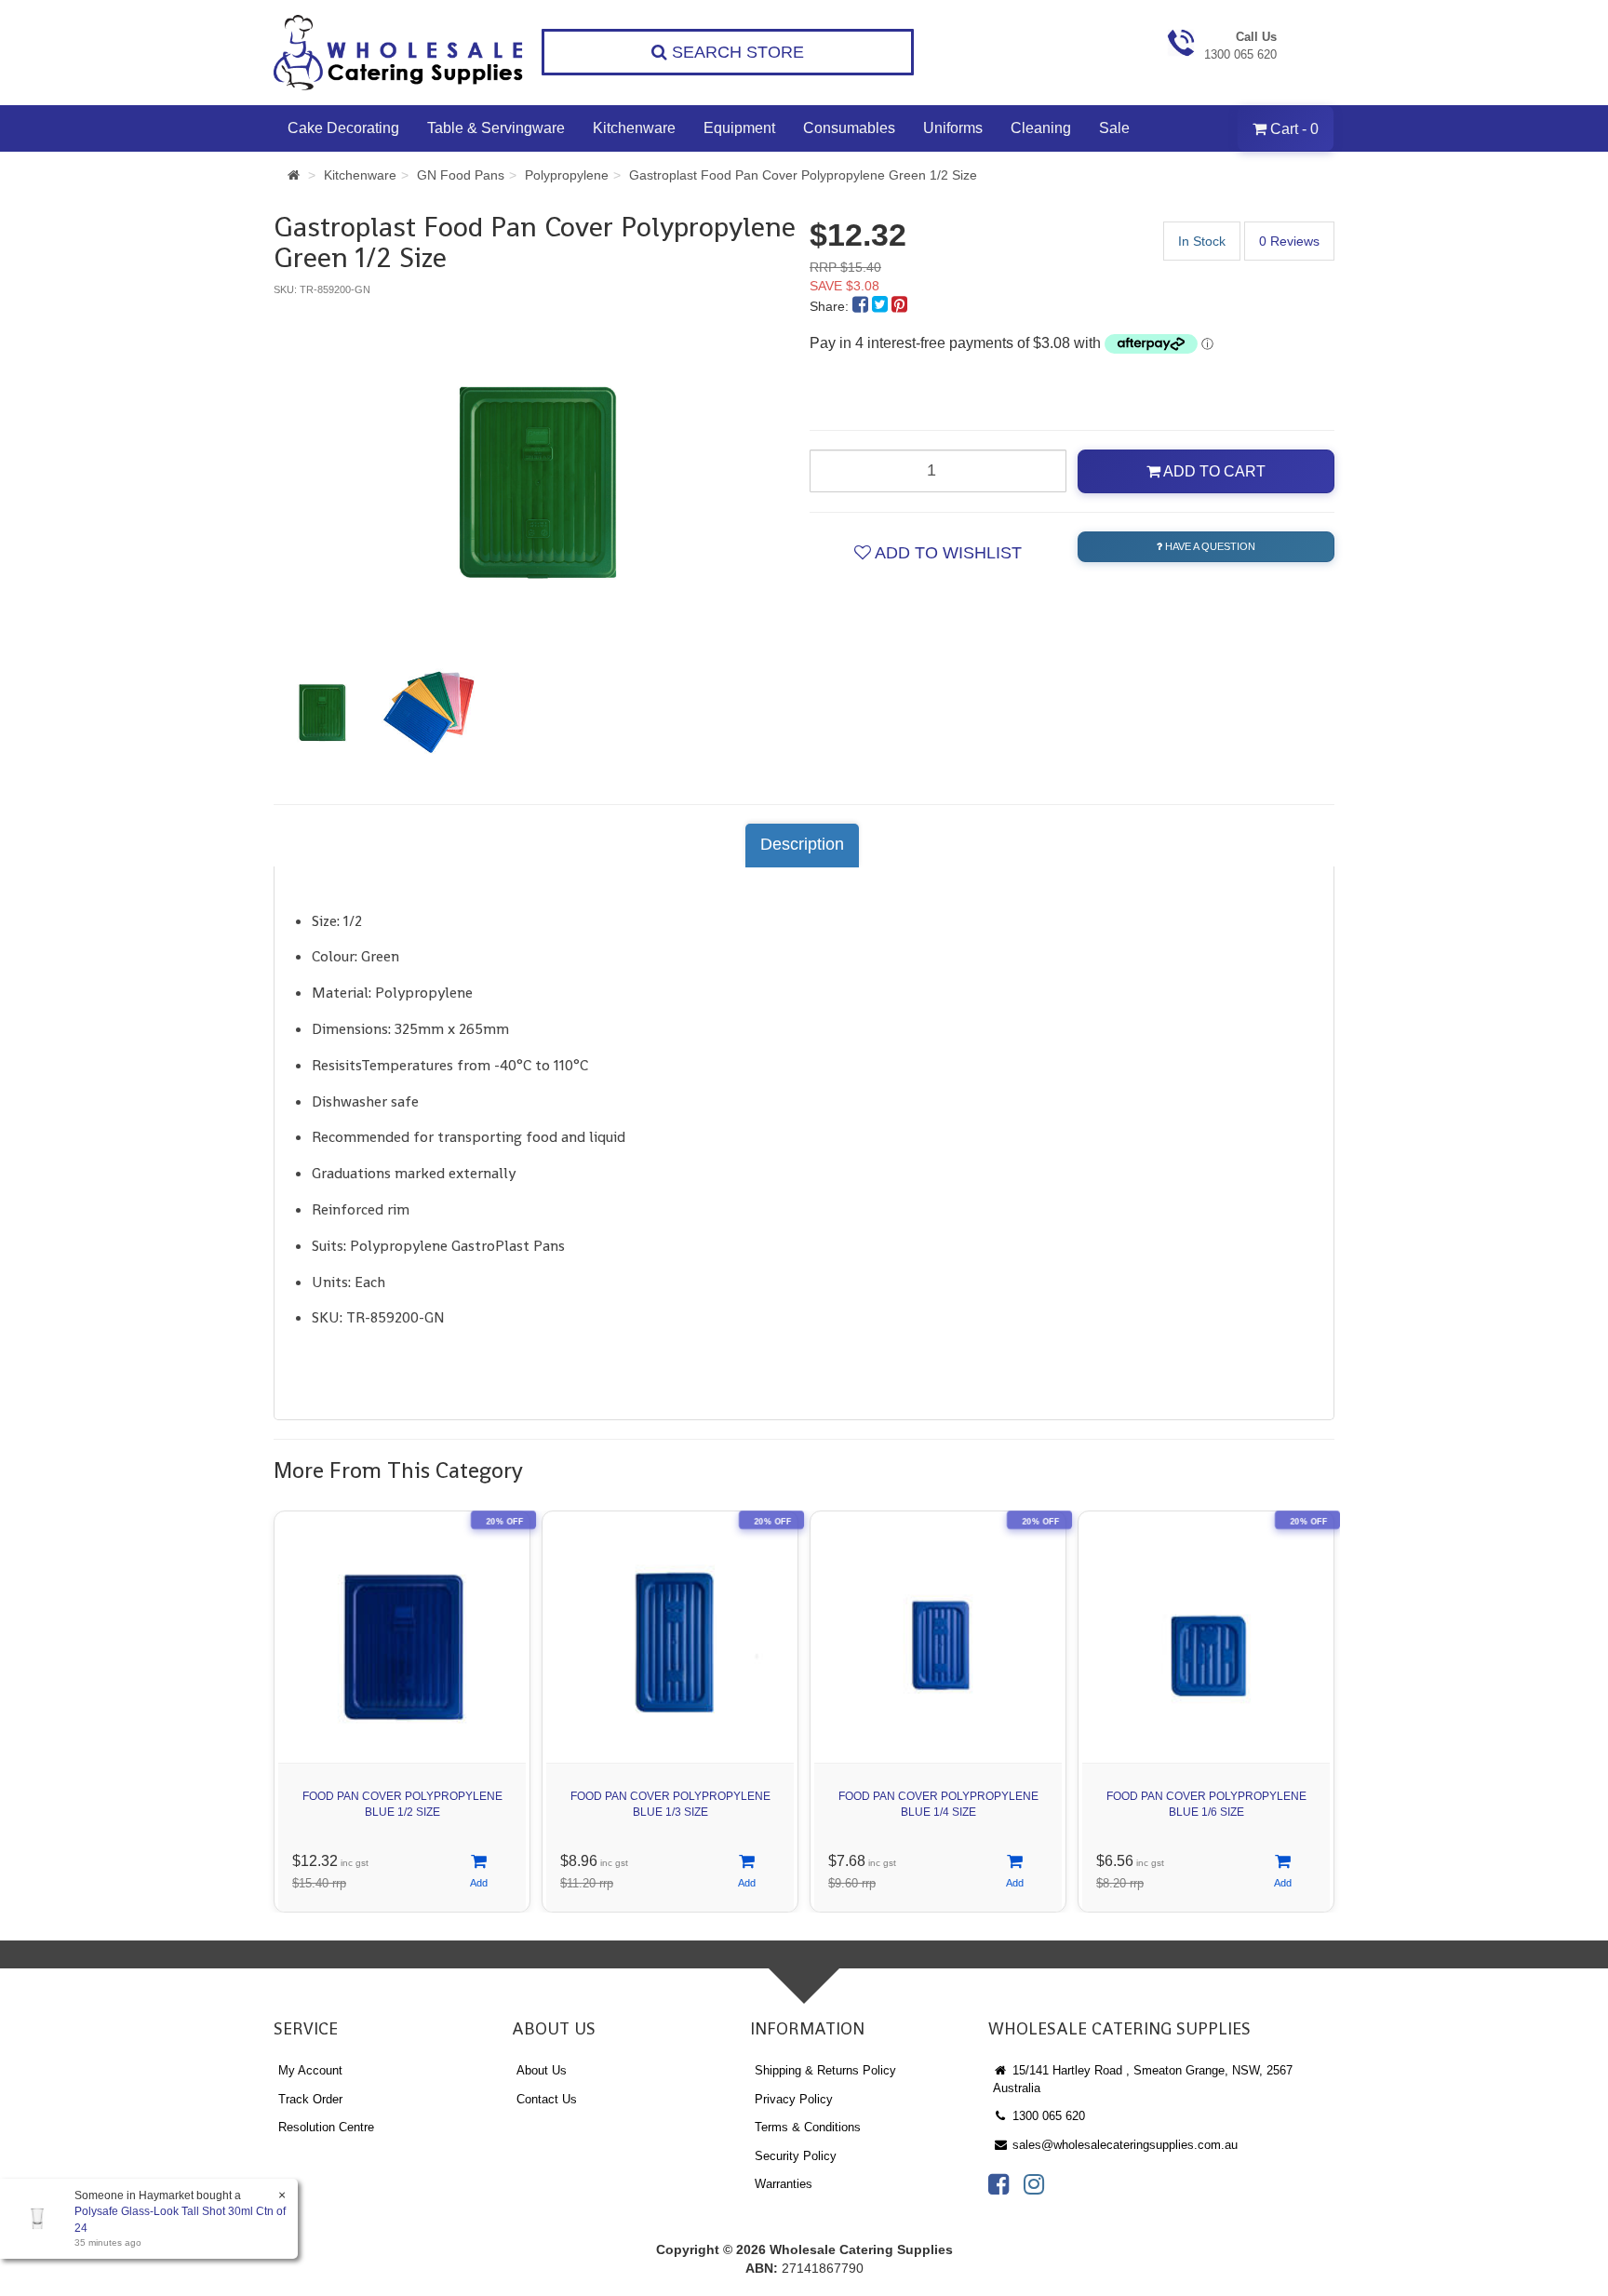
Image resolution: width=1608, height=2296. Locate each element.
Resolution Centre (326, 2127)
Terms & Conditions (808, 2127)
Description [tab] (802, 844)
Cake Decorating (343, 128)
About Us (542, 2070)
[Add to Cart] (479, 1872)
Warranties (784, 2184)
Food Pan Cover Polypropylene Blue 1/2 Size (402, 1804)
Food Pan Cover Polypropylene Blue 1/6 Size (1206, 1804)
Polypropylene (567, 175)
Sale (1114, 128)
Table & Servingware (496, 128)
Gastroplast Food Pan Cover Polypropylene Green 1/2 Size (803, 175)
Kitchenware (634, 128)
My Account (310, 2070)
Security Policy (796, 2156)
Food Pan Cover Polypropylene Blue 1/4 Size (938, 1804)
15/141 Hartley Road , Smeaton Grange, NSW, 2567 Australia (1143, 2079)
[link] (998, 2184)
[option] (536, 470)
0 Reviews (1289, 241)
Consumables (849, 128)
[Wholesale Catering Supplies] (399, 53)
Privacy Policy (794, 2099)
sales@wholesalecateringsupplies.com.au (1123, 2145)
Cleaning (1041, 128)
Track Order (310, 2099)
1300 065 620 (1047, 2116)
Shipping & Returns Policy (825, 2070)
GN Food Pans (461, 175)
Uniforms (953, 128)
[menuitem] (862, 306)
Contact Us (547, 2099)
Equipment (739, 128)
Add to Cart (1213, 471)
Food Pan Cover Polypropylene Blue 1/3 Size (670, 1804)
